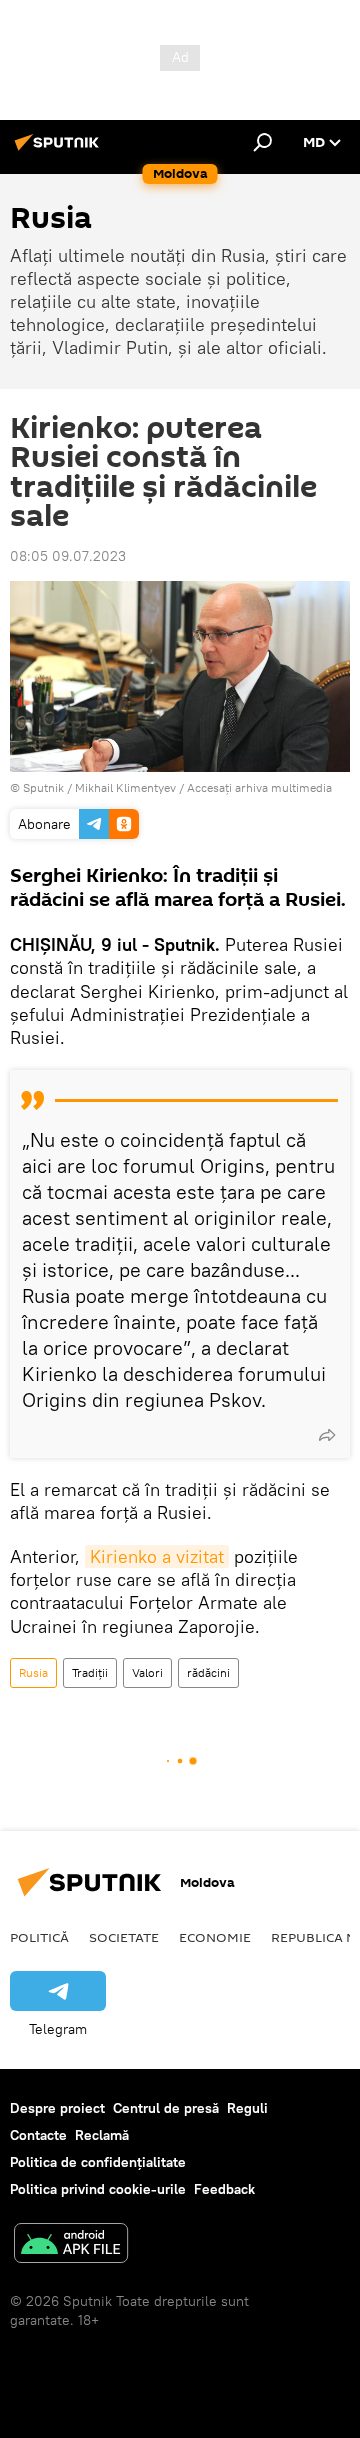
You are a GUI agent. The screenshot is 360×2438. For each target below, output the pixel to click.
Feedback (224, 2189)
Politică (39, 1937)
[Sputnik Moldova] (60, 150)
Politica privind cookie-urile (98, 2189)
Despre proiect (57, 2108)
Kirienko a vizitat (157, 1556)
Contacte (38, 2135)
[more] (327, 1435)
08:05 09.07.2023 (68, 556)
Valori (147, 1672)
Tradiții (90, 1672)
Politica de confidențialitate (98, 2162)
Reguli (247, 2108)
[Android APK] (71, 2245)
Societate (124, 1937)
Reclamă (102, 2135)
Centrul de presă (166, 2108)
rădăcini (208, 1672)
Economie (215, 1937)
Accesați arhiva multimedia (259, 787)
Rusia (33, 1672)
